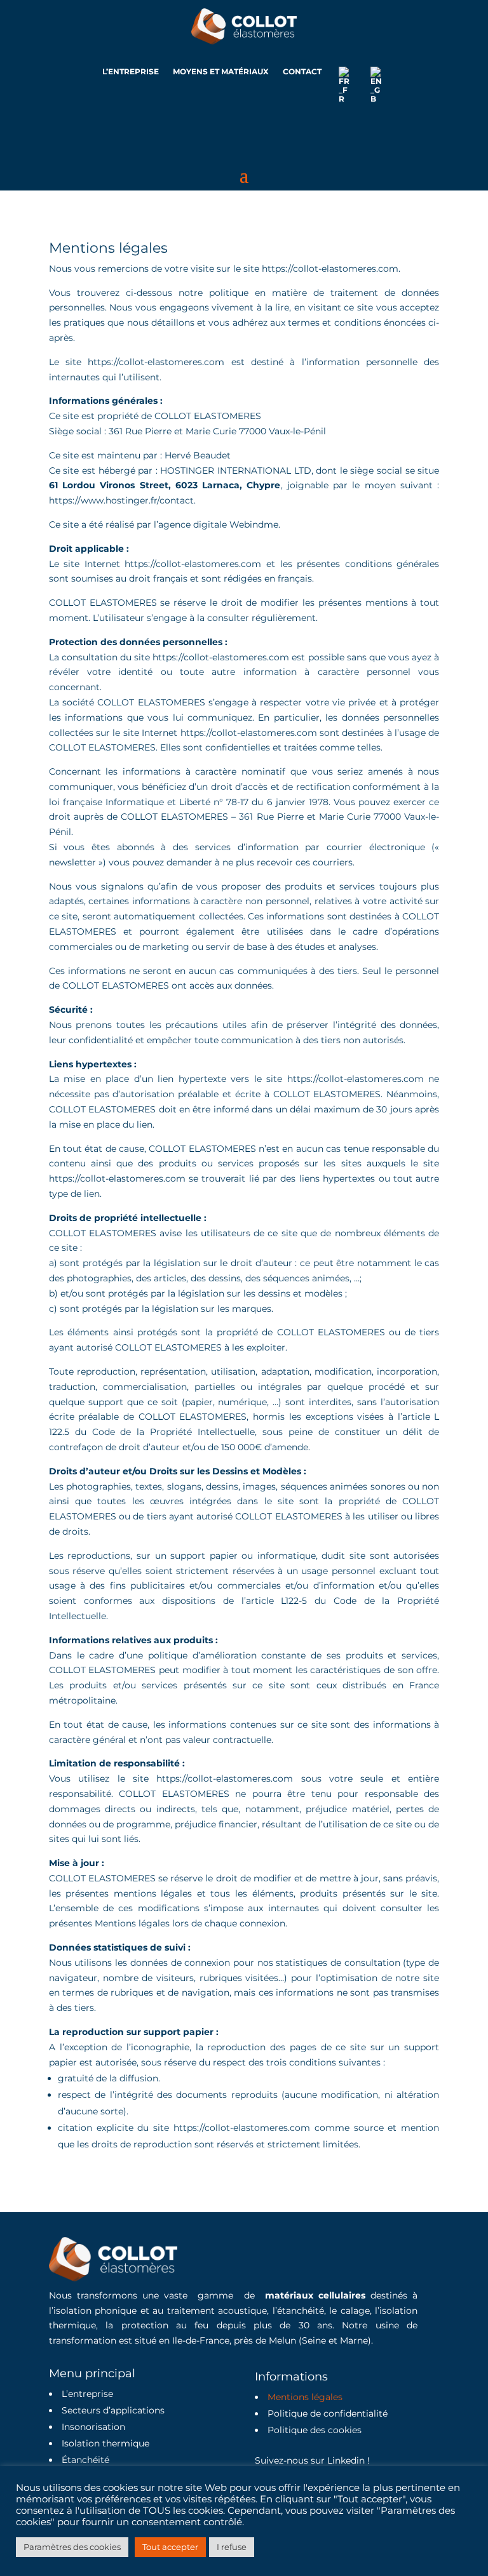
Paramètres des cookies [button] (72, 2547)
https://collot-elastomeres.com (156, 362)
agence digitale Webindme (218, 524)
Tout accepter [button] (170, 2547)
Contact (302, 72)
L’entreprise (131, 72)
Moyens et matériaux (221, 72)
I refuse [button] (232, 2547)
